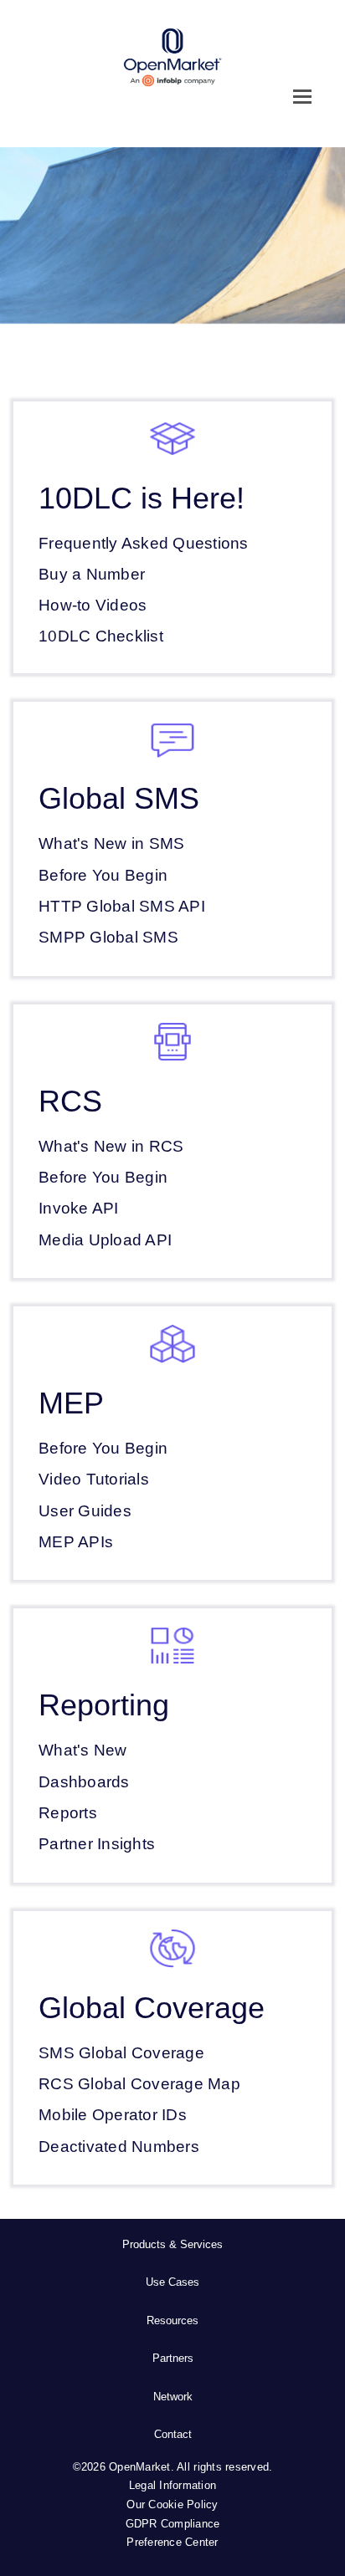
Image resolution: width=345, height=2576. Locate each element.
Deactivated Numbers (119, 2147)
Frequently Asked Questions (144, 543)
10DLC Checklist (101, 636)
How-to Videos (93, 605)
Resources (172, 2320)
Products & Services (172, 2244)
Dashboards (84, 1782)
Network (173, 2397)
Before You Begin (103, 875)
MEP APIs (76, 1542)
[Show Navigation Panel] (302, 96)
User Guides (85, 1511)
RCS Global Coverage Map (139, 2084)
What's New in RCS (111, 1146)
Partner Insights (97, 1844)
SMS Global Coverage (121, 2053)
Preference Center (172, 2542)
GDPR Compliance (173, 2524)
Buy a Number (92, 574)
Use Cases (172, 2282)
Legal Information (172, 2485)
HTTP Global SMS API (122, 906)
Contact (173, 2434)
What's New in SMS (111, 843)
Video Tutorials (94, 1479)
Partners (173, 2358)
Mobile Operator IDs (113, 2115)
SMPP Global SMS (108, 937)
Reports (68, 1813)
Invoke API (79, 1208)
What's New (83, 1750)
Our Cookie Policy (172, 2504)
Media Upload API (105, 1240)
